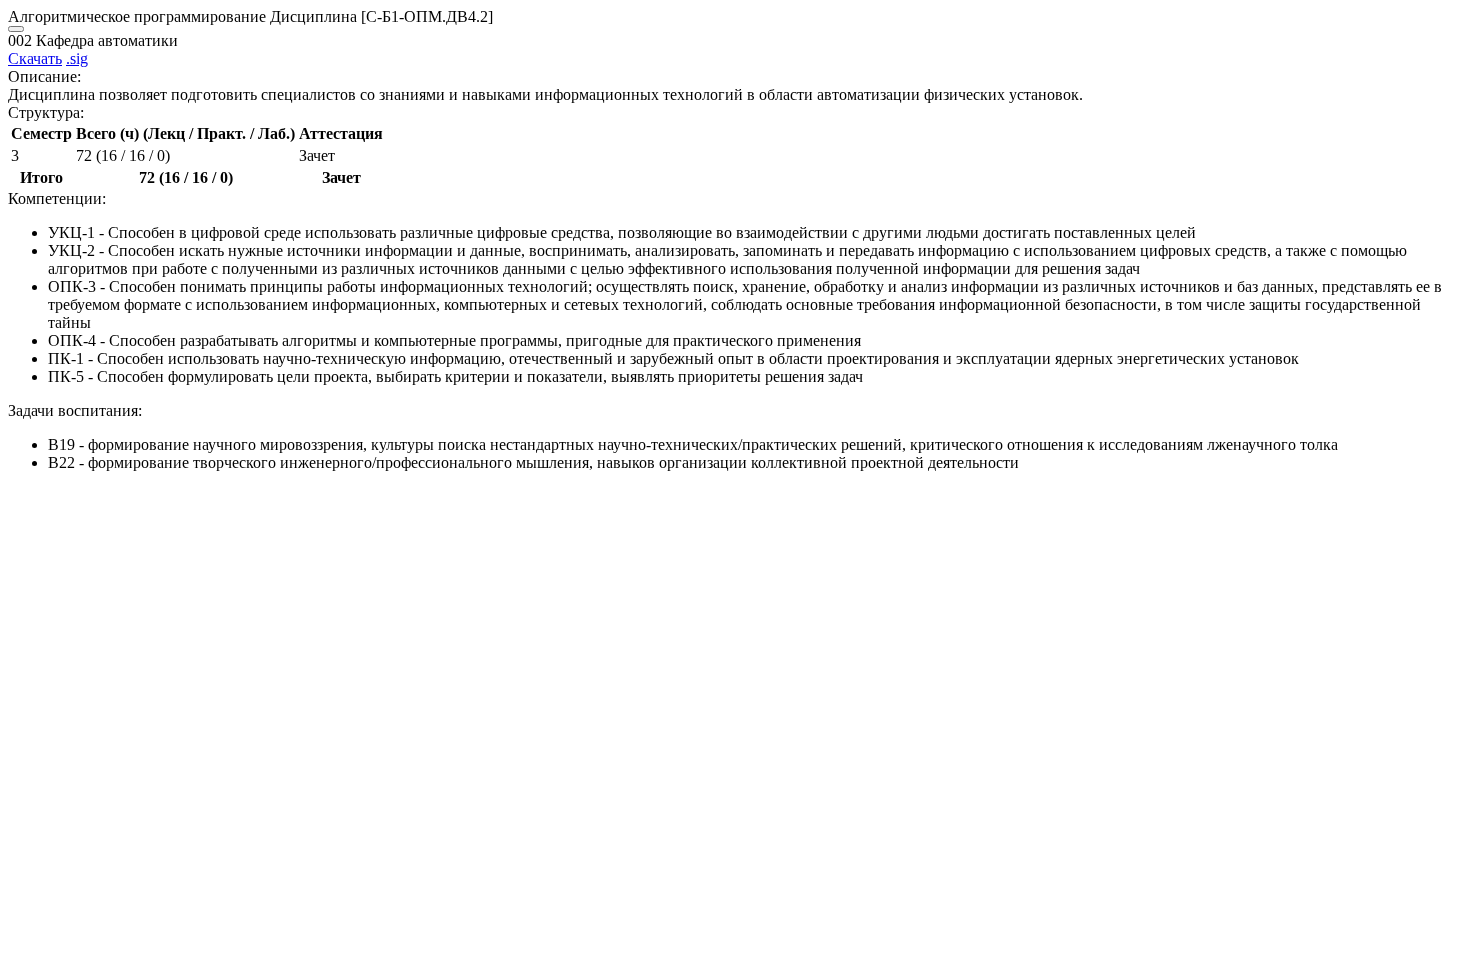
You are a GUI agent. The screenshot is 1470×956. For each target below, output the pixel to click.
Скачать (35, 58)
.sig (77, 58)
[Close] (16, 29)
